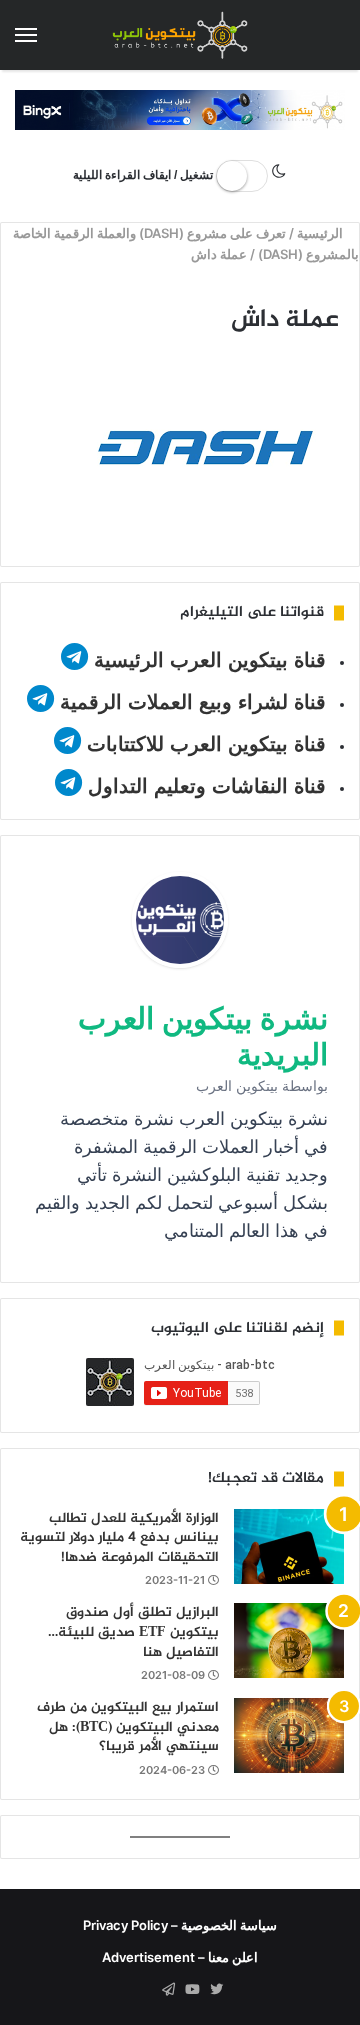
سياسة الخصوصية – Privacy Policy (180, 1925)
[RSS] (144, 1990)
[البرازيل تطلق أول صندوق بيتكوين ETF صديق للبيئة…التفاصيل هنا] (289, 1640)
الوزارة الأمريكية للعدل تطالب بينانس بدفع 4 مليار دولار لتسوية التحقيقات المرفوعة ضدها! (119, 1538)
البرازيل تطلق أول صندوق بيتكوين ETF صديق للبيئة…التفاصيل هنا (133, 1632)
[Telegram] (168, 1990)
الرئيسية (322, 233)
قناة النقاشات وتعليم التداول (207, 786)
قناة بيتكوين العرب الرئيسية (210, 660)
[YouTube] (192, 1990)
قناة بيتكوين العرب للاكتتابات (203, 744)
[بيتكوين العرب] (180, 35)
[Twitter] (216, 1990)
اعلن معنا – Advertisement (180, 1957)
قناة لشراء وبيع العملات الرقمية (193, 702)
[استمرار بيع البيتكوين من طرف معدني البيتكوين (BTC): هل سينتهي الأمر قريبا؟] (289, 1735)
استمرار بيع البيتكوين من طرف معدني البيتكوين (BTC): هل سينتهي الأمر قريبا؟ (128, 1727)
